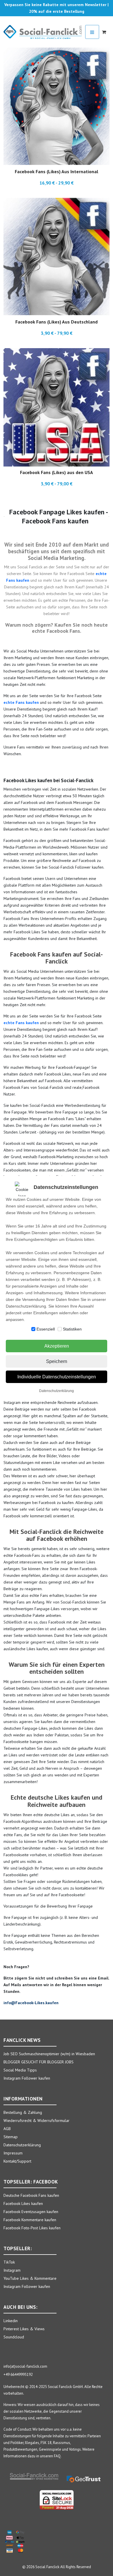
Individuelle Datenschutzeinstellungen (57, 1377)
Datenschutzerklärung (57, 1391)
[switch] (33, 1329)
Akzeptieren (57, 1346)
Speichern (57, 1361)
